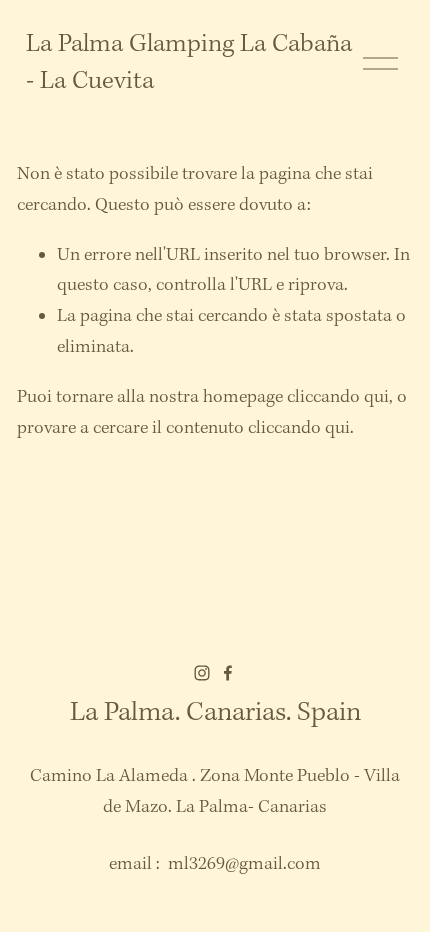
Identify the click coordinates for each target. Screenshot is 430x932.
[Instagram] (202, 673)
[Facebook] (228, 673)
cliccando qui (338, 397)
